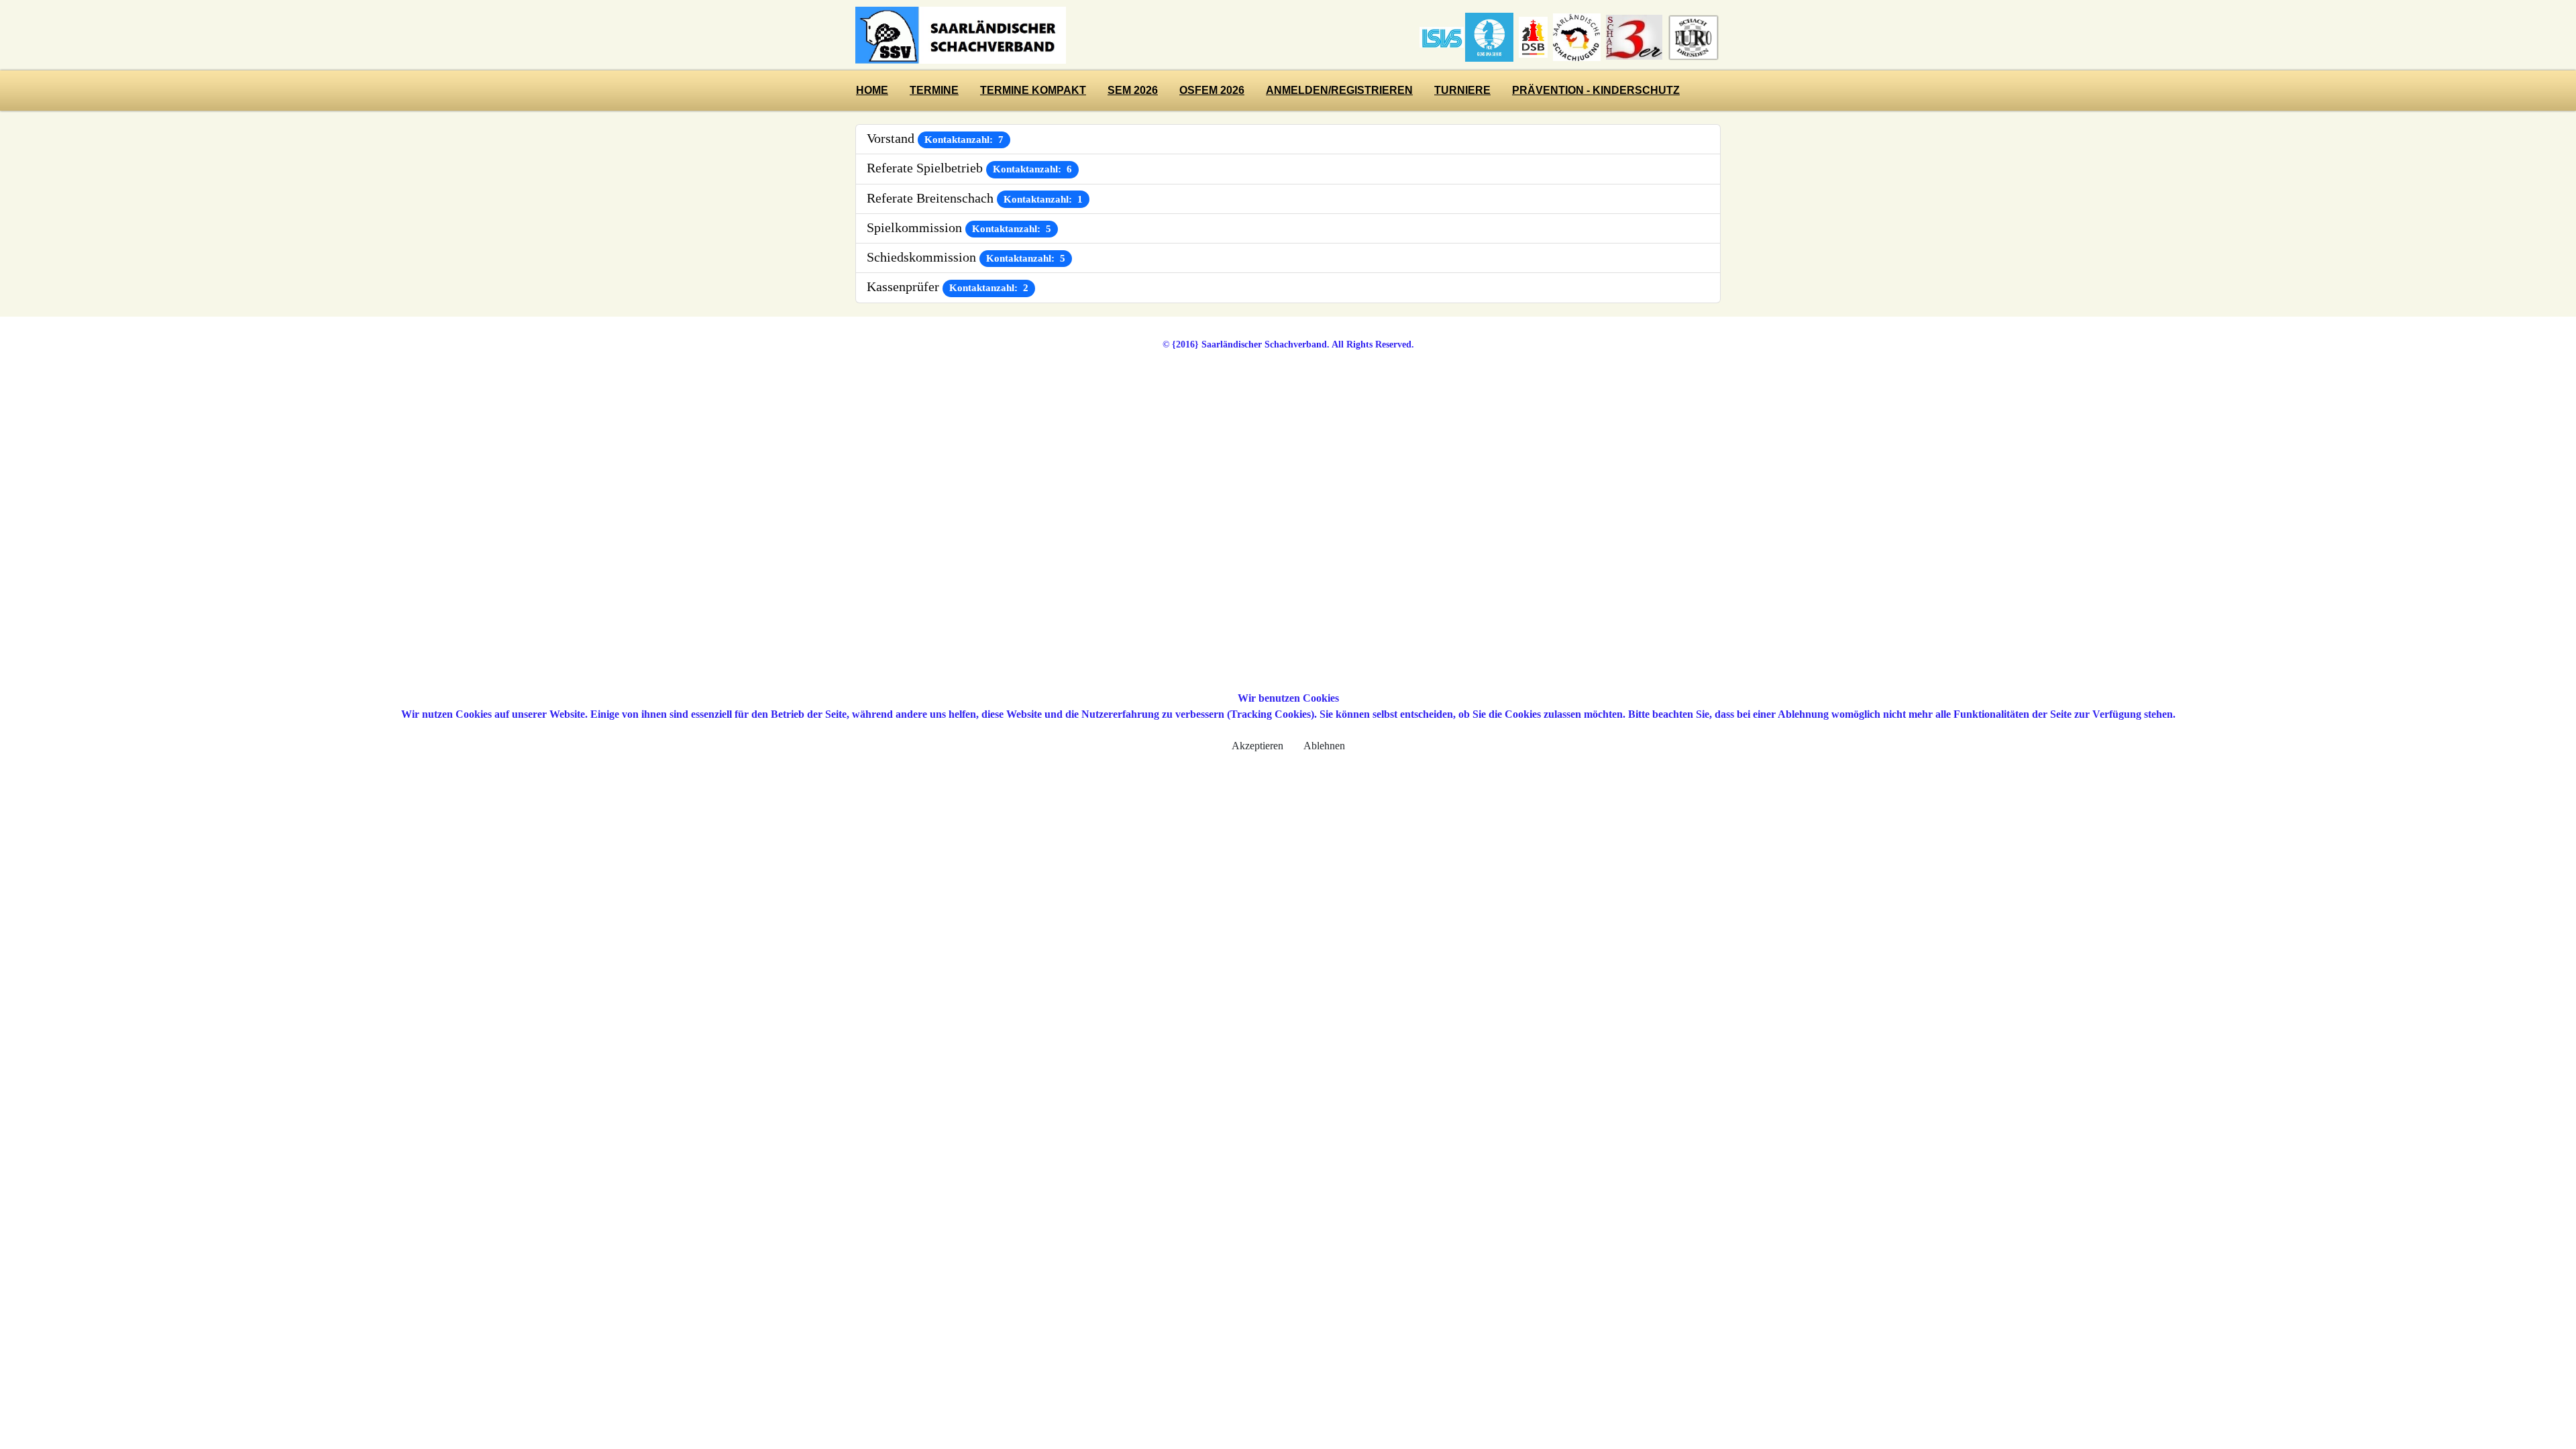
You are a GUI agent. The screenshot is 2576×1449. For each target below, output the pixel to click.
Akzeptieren (1257, 746)
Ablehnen (1324, 746)
